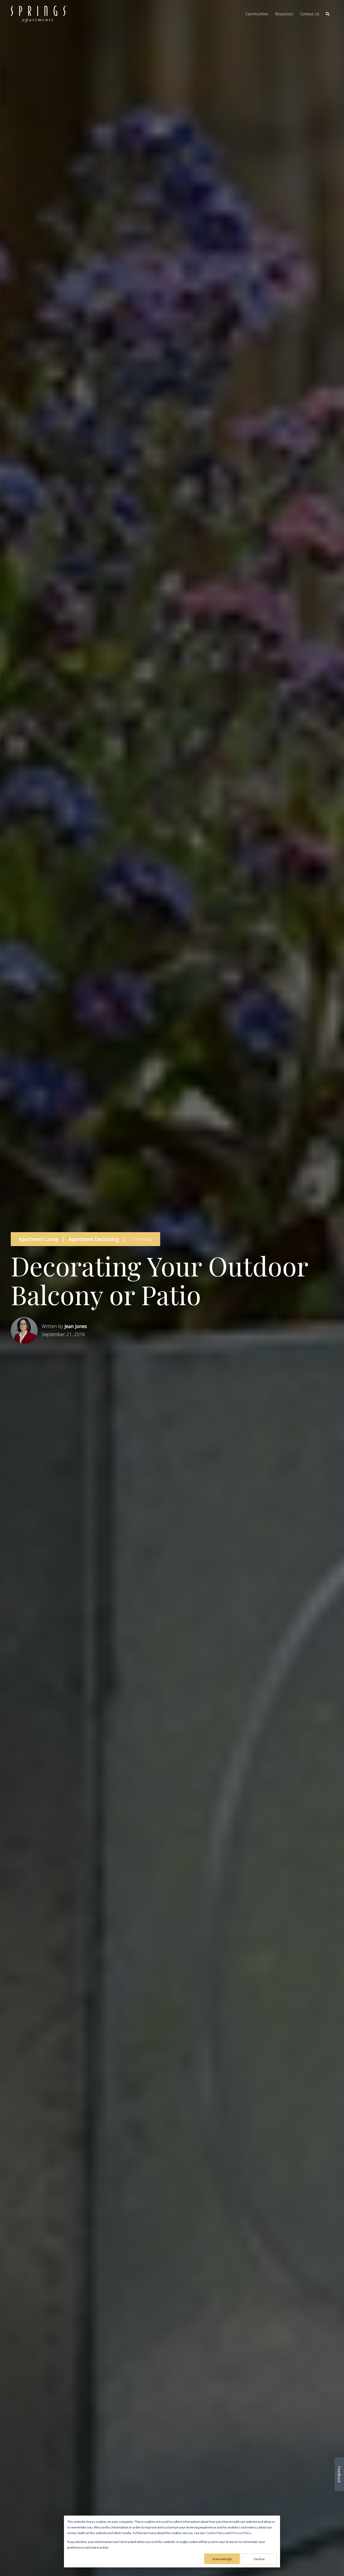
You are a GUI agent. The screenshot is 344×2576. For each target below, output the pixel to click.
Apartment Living (38, 1239)
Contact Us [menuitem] (310, 14)
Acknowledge (222, 2559)
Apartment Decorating (94, 1239)
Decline (259, 2559)
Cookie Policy (215, 2533)
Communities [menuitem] (257, 14)
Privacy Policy (241, 2533)
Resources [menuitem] (284, 14)
